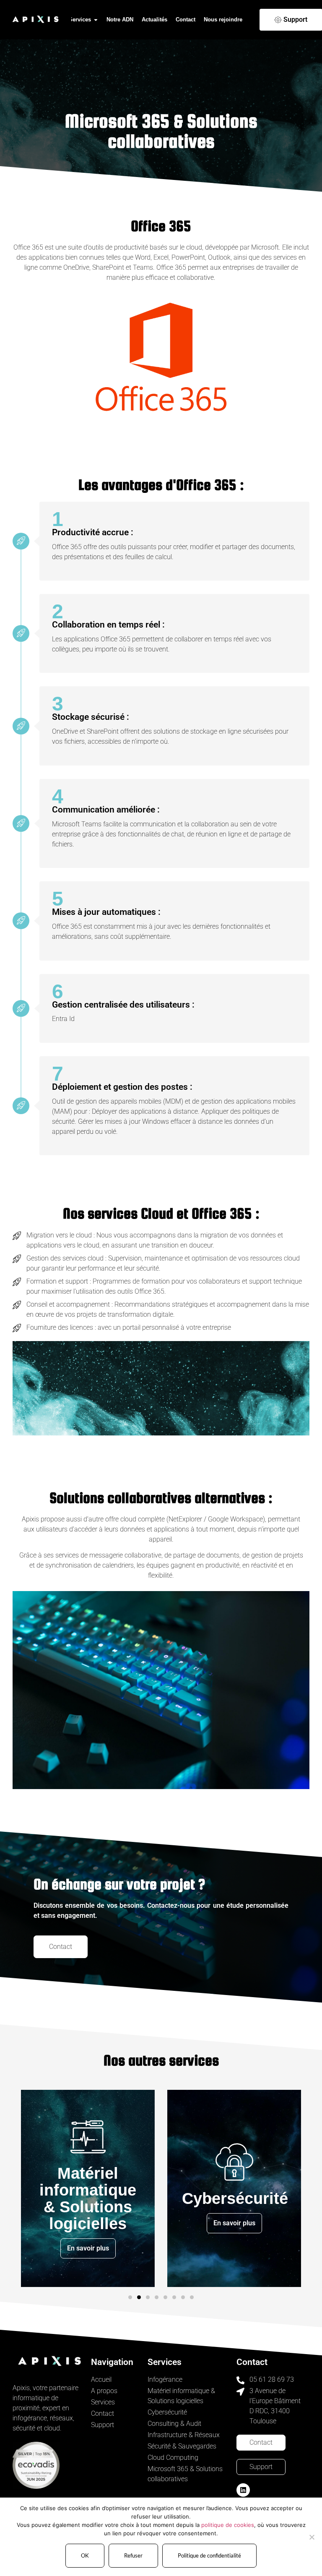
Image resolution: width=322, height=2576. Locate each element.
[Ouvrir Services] (96, 20)
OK (85, 2555)
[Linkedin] (243, 2490)
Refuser (133, 2555)
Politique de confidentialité (209, 2555)
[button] (130, 2297)
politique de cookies (228, 2525)
